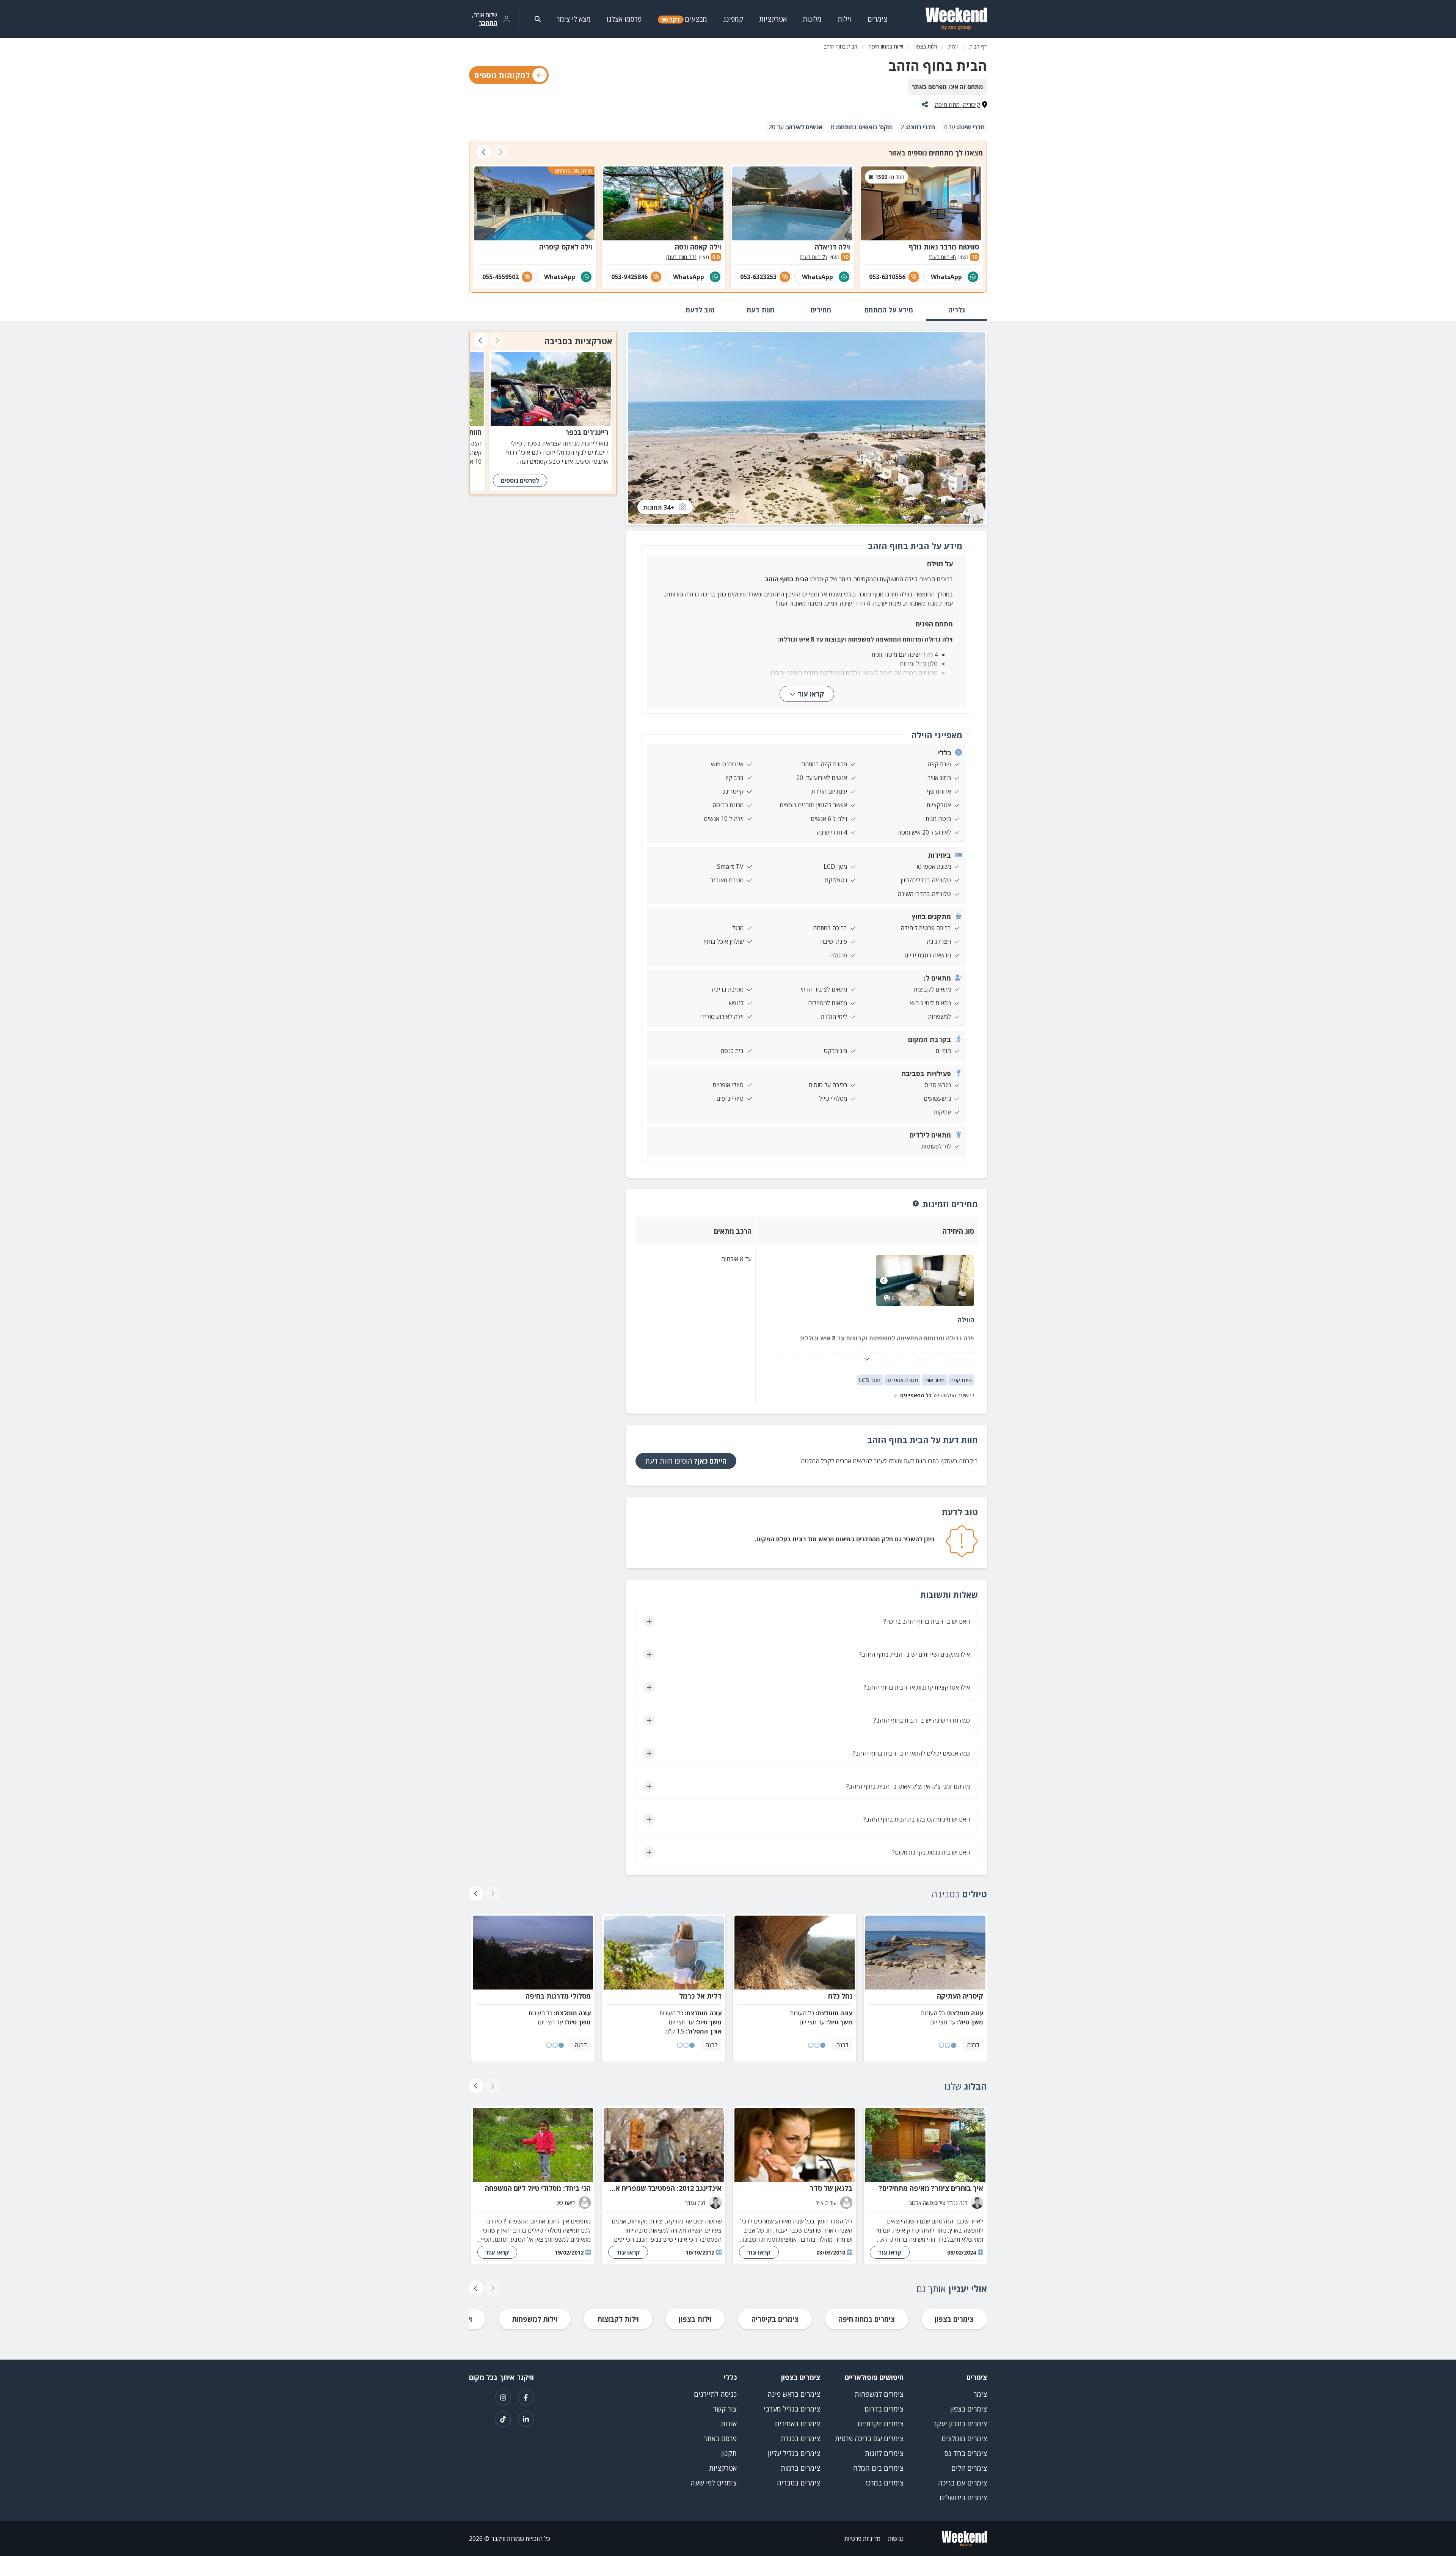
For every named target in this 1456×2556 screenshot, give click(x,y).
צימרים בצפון (954, 2319)
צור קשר (725, 2409)
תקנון (729, 2453)
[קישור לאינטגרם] (503, 2398)
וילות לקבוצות (618, 2319)
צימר (980, 2394)
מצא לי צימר (574, 19)
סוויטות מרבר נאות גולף (944, 247)
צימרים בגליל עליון (794, 2453)
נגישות (896, 2539)
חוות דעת (760, 310)
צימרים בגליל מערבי (792, 2409)
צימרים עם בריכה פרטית (869, 2438)
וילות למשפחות (535, 2319)
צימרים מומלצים (964, 2438)
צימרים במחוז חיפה (867, 2319)
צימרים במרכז (884, 2483)
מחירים (821, 310)
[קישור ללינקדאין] (526, 2419)
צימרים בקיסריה (775, 2319)
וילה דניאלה (832, 247)
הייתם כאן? (686, 1461)
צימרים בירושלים (963, 2498)
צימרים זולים (969, 2468)
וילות (953, 46)
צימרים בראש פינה (794, 2394)
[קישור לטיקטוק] (503, 2419)
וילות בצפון (926, 46)
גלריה (957, 310)
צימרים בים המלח (878, 2468)
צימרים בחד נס (966, 2453)
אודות (729, 2424)
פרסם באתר (720, 2438)
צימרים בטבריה (799, 2483)
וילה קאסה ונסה (698, 247)
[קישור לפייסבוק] (526, 2398)
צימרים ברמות (800, 2468)
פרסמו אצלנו (624, 19)
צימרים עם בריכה (963, 2483)
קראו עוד (811, 694)
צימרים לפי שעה (714, 2483)
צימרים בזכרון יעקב (960, 2424)
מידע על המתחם (889, 310)
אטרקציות (723, 2468)
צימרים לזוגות (884, 2453)
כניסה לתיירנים (715, 2394)
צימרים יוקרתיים (881, 2424)
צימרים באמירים (798, 2424)
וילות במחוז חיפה (886, 46)
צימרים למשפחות (879, 2394)
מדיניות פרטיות (862, 2539)
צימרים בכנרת (800, 2438)
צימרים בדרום (884, 2409)
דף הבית (978, 46)
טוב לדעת (700, 310)
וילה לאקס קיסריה (566, 247)
